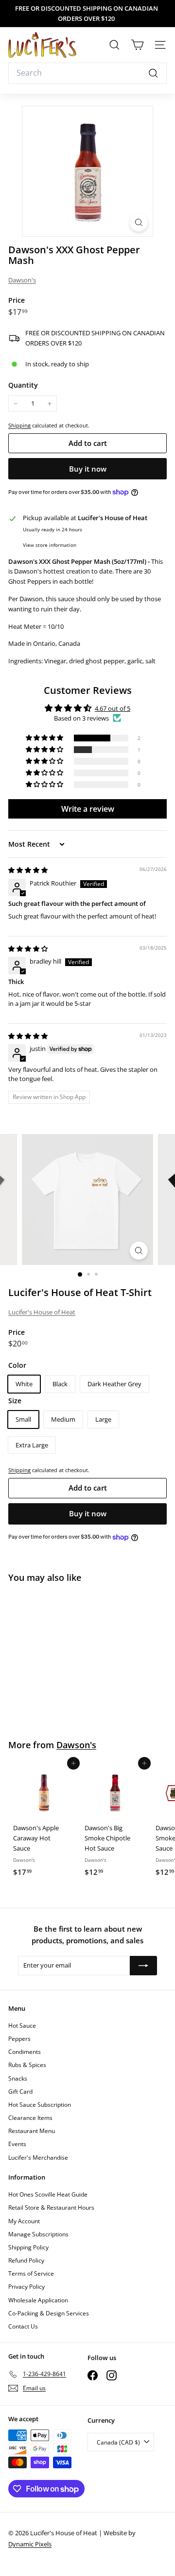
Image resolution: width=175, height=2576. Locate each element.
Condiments (25, 2052)
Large (103, 1419)
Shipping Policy (28, 2247)
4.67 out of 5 (113, 708)
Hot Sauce (22, 2026)
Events (17, 2144)
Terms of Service (31, 2273)
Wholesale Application (38, 2300)
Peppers (19, 2039)
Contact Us (23, 2326)
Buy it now (88, 469)
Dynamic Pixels (30, 2544)
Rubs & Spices (27, 2065)
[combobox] (87, 73)
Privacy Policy (26, 2287)
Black (60, 1384)
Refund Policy (26, 2260)
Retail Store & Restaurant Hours (51, 2207)
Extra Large (32, 1445)
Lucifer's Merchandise (38, 2158)
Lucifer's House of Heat (42, 1312)
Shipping (19, 425)
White (24, 1384)
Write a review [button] (88, 809)
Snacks (18, 2078)
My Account (24, 2221)
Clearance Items (30, 2118)
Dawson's (22, 280)
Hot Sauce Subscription (40, 2105)
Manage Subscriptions (38, 2234)
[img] (28, 870)
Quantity (23, 385)
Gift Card (20, 2092)
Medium (63, 1419)
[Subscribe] (143, 1966)
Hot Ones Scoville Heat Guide (48, 2194)
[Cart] (137, 45)
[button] (45, 738)
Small (23, 1419)
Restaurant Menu (32, 2131)
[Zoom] (139, 222)
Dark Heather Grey (114, 1384)
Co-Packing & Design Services (49, 2313)
